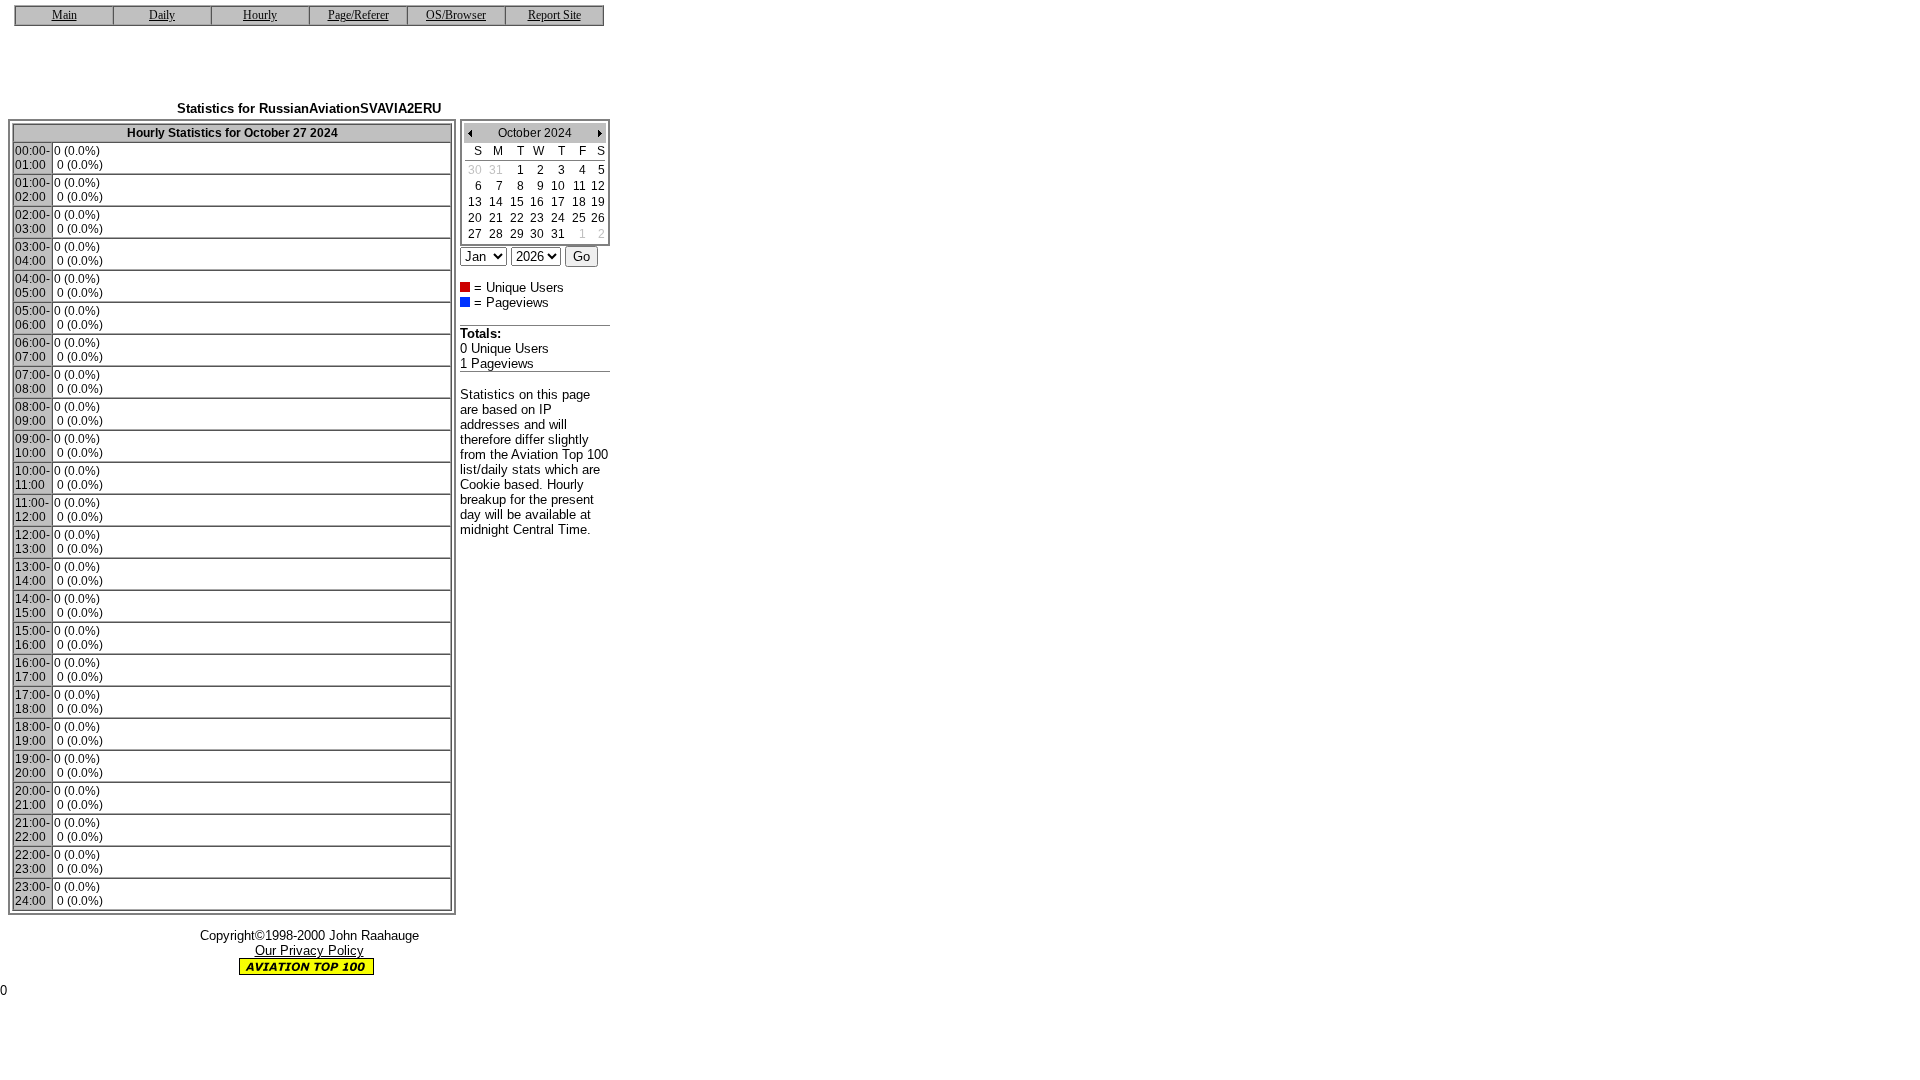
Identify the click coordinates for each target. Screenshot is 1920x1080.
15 (517, 202)
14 (496, 202)
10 (558, 186)
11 (579, 186)
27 (475, 234)
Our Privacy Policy (309, 950)
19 (598, 202)
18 (579, 202)
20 (475, 218)
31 (558, 234)
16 (537, 202)
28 (496, 234)
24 (558, 218)
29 (517, 234)
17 (558, 202)
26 (598, 218)
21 (496, 218)
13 (475, 202)
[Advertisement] (309, 71)
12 (598, 186)
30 (537, 234)
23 (537, 218)
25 (579, 218)
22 (517, 218)
